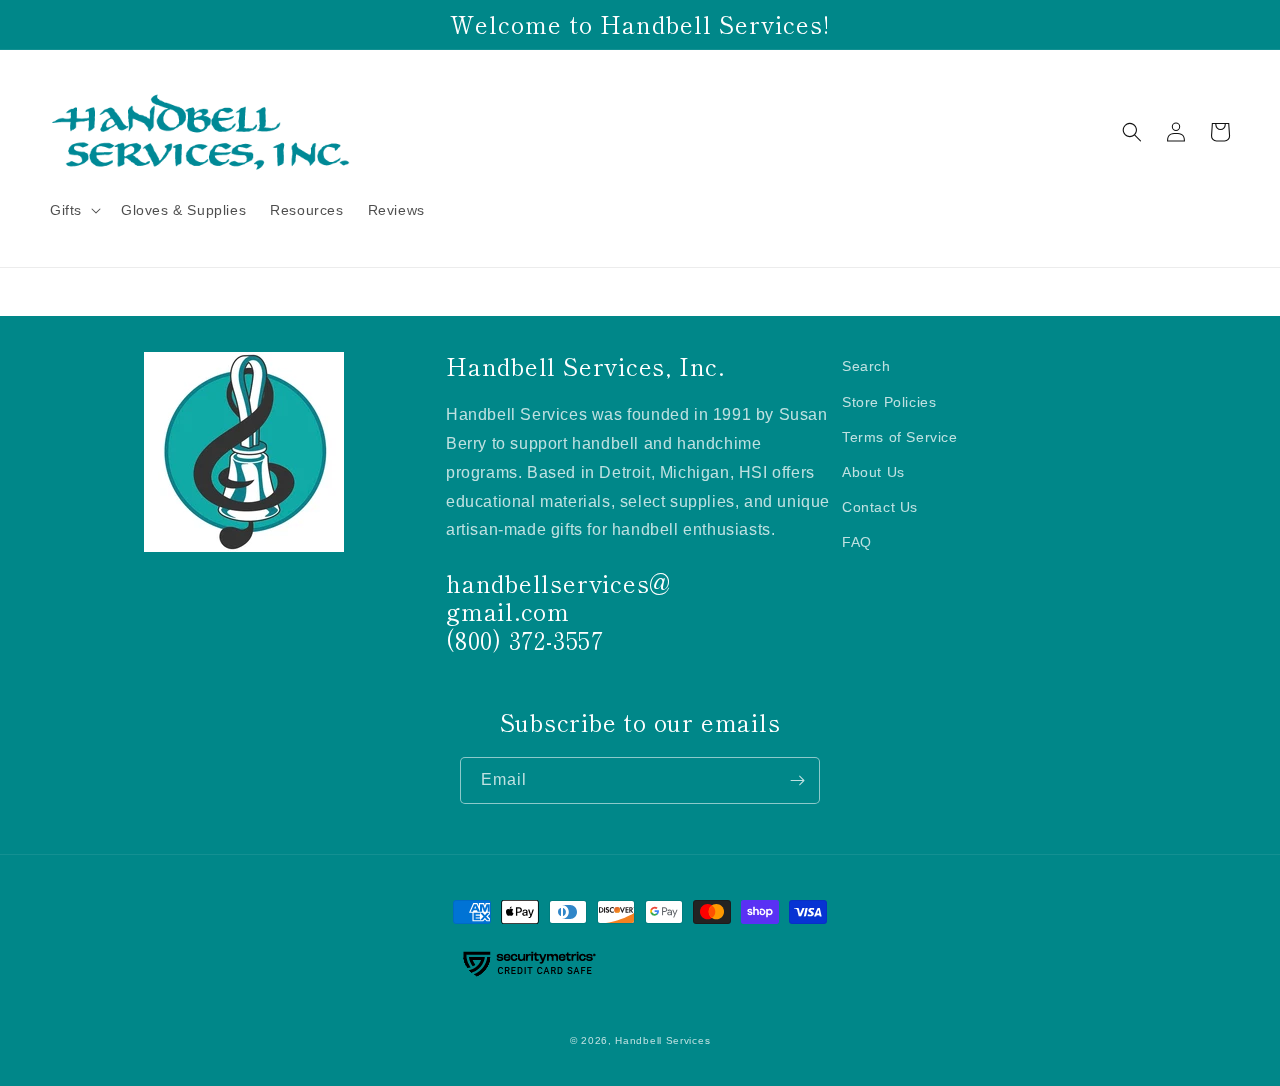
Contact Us (880, 507)
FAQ (857, 542)
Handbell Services (662, 1040)
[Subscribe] (797, 780)
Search (866, 366)
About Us (873, 472)
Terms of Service (900, 437)
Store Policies (889, 402)
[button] (73, 210)
